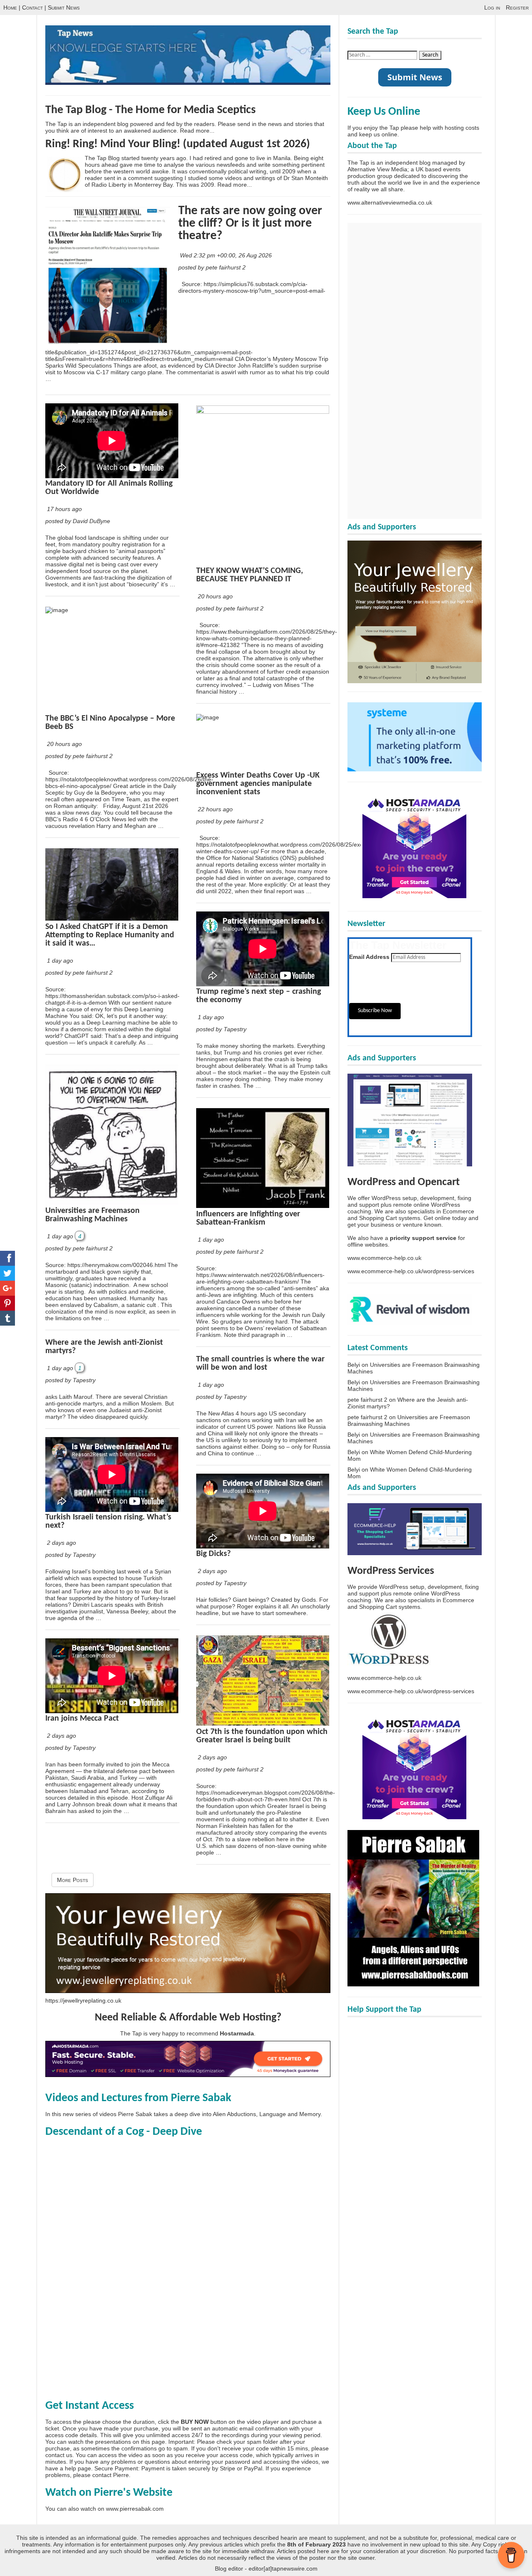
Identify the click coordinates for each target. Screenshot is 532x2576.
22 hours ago (215, 809)
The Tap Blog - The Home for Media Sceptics (150, 110)
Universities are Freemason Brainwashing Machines (92, 1215)
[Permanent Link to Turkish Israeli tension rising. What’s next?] (112, 1510)
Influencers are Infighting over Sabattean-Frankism (248, 1218)
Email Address (369, 957)
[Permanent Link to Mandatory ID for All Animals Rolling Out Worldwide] (112, 476)
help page (78, 2468)
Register (517, 7)
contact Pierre (111, 2475)
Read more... (197, 131)
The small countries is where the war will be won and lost (260, 1363)
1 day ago (60, 961)
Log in (492, 7)
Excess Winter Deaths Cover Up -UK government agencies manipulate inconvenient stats (258, 784)
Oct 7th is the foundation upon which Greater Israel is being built (262, 1736)
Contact (32, 7)
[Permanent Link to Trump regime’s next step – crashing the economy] (263, 984)
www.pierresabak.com (135, 2509)
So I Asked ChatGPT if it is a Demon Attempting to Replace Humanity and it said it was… (110, 935)
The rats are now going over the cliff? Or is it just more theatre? (250, 224)
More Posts (73, 1880)
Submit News (64, 7)
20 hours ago (64, 744)
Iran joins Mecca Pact (82, 1719)
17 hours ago (64, 509)
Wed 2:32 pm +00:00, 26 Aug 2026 (227, 255)
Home (10, 7)
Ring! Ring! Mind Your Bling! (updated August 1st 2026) (178, 144)
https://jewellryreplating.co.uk (83, 2001)
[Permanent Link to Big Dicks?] (263, 1546)
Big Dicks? (213, 1554)
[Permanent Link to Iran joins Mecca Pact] (112, 1711)
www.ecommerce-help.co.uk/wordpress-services (411, 1271)
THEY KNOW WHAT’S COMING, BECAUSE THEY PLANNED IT (250, 575)
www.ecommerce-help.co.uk (384, 1258)
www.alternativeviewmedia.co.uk (390, 203)
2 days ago (62, 1543)
